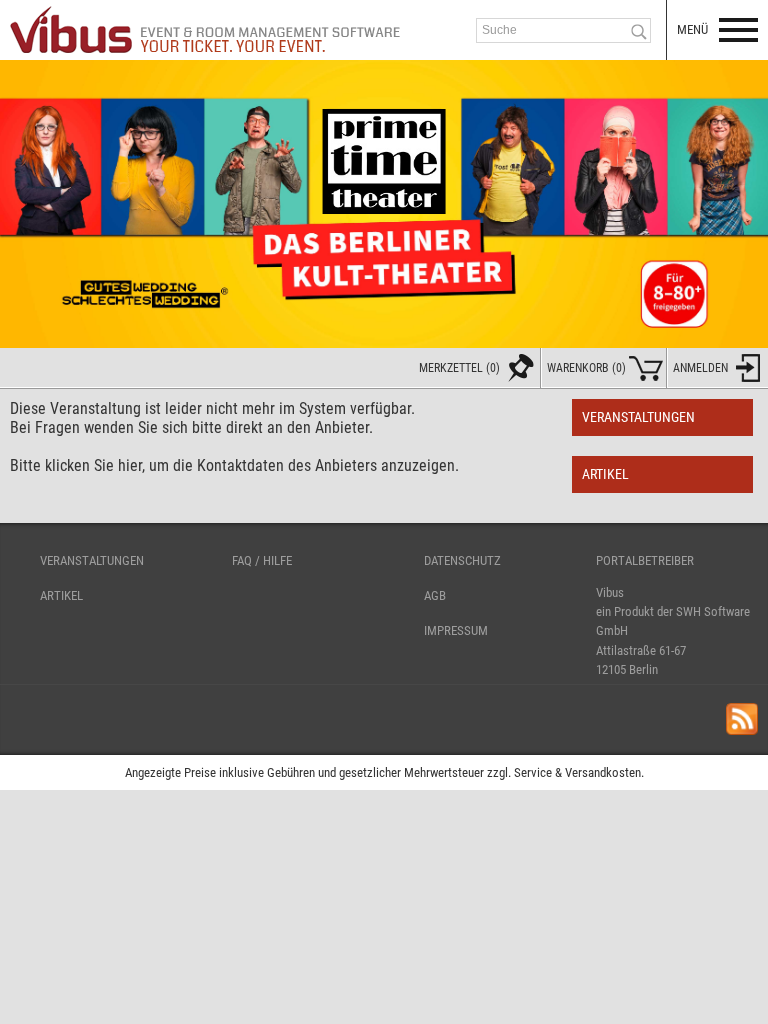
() (586, 368)
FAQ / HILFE (262, 560)
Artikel (605, 474)
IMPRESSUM (456, 630)
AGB (435, 595)
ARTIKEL (61, 595)
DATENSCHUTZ (462, 560)
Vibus (610, 592)
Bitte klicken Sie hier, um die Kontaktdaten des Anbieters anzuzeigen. (234, 465)
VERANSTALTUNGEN (92, 560)
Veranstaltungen (638, 417)
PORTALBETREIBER (645, 560)
